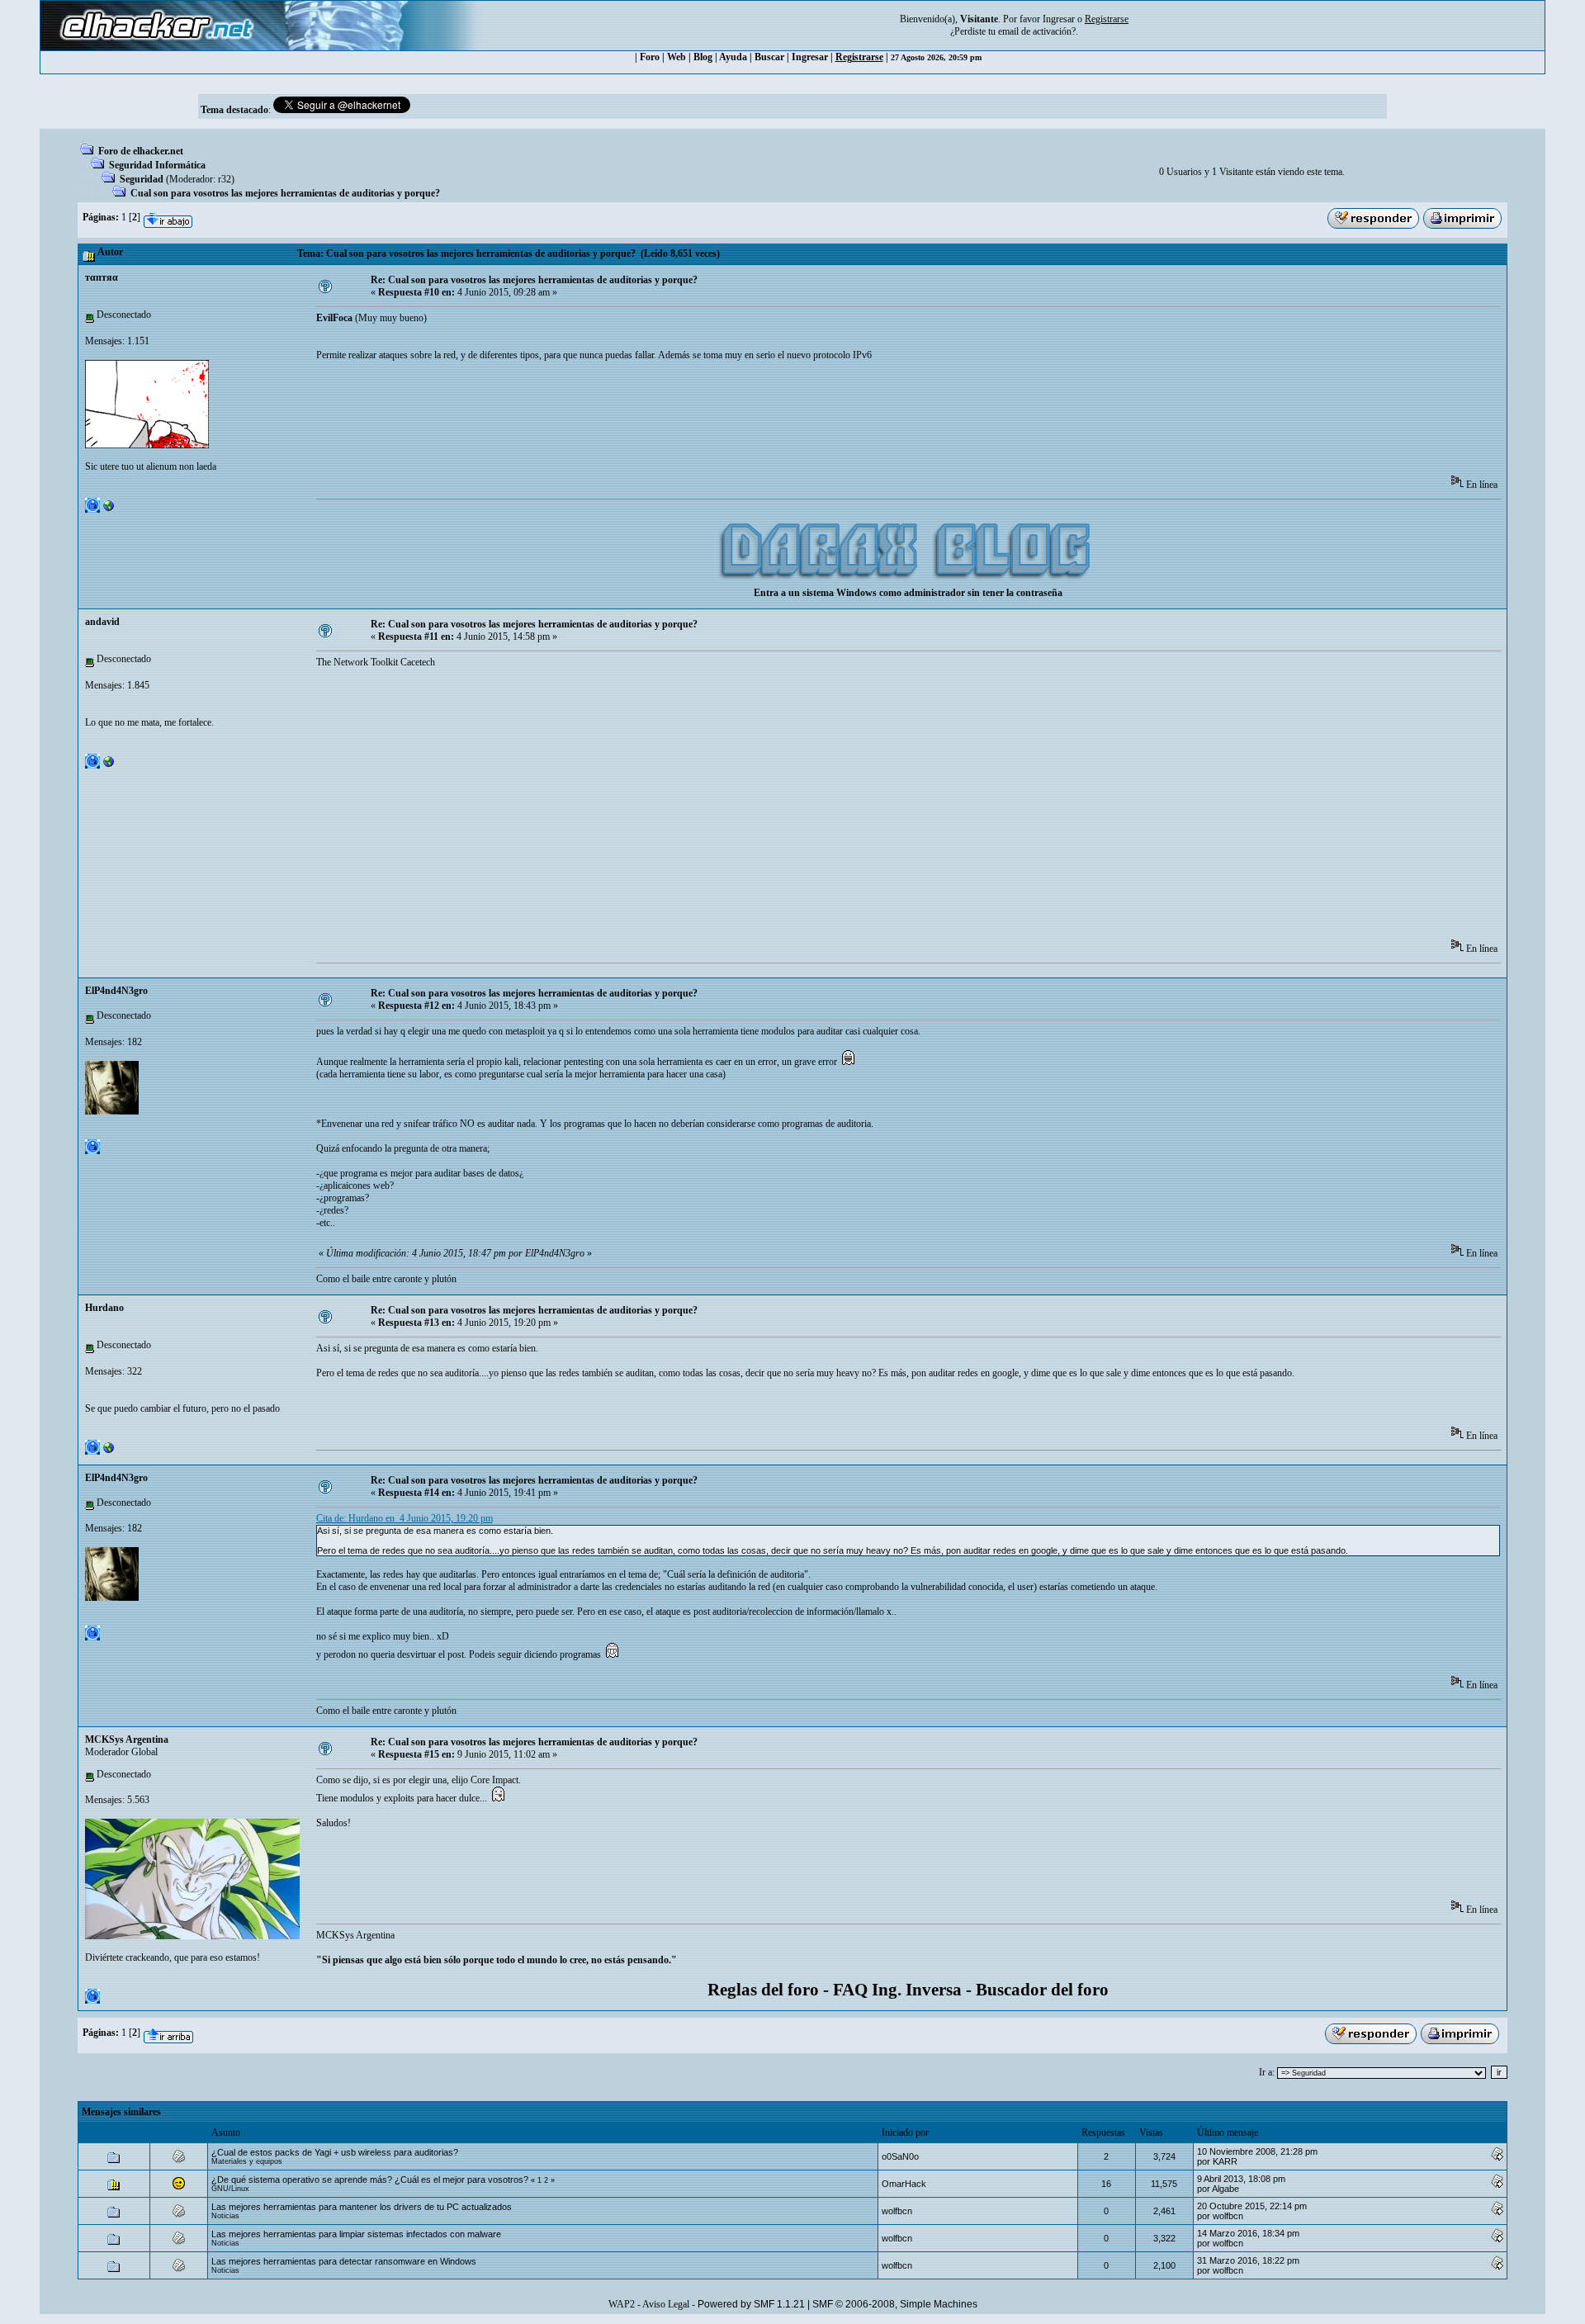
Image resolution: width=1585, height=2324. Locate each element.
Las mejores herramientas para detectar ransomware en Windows (344, 2261)
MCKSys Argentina (127, 1739)
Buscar (769, 57)
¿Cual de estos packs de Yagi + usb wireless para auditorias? (335, 2152)
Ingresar (1059, 19)
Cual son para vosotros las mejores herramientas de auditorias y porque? (285, 193)
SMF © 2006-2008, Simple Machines (895, 2304)
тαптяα (102, 277)
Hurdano (104, 1308)
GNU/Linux (230, 2189)
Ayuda (733, 57)
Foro (650, 57)
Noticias (225, 2216)
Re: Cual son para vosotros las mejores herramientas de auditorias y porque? (534, 280)
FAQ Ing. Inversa (897, 1990)
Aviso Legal (666, 2304)
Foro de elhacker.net (141, 151)
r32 (225, 179)
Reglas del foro (763, 1990)
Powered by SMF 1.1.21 (751, 2304)
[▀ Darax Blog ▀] (109, 509)
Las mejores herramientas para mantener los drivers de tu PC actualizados (362, 2207)
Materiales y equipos (247, 2161)
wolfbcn (897, 2211)
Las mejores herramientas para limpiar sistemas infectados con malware (356, 2234)
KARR (1225, 2161)
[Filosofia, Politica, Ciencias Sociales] (109, 765)
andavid (102, 622)
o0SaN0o (900, 2156)
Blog (703, 57)
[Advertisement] (617, 424)
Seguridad (142, 179)
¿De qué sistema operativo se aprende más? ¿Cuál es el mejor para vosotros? (371, 2180)
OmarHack (904, 2184)
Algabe (1225, 2189)
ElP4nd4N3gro (116, 991)
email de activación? (1037, 31)
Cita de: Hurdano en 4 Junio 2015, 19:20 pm (405, 1518)
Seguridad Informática (157, 165)
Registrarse (859, 57)
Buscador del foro (1042, 1990)
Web (677, 57)
